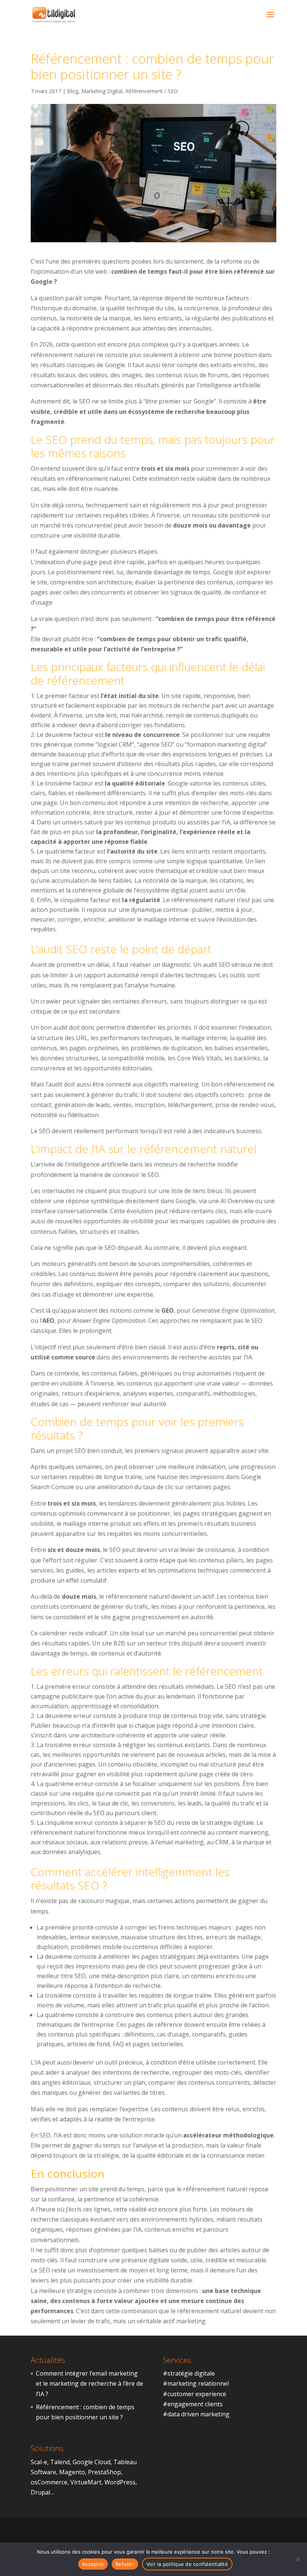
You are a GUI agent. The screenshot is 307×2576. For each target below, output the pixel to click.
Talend (60, 2462)
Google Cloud (92, 2462)
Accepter (93, 2564)
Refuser (125, 2564)
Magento (72, 2472)
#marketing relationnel (196, 2383)
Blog (73, 91)
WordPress (120, 2482)
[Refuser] (298, 2559)
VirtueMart (86, 2482)
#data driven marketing (196, 2414)
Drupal (40, 2492)
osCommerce (49, 2482)
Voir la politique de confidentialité (187, 2564)
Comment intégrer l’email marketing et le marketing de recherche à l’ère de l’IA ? (89, 2383)
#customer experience (194, 2394)
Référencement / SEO (152, 91)
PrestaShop (104, 2472)
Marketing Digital (102, 91)
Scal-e (39, 2462)
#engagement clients (193, 2404)
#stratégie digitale (189, 2373)
